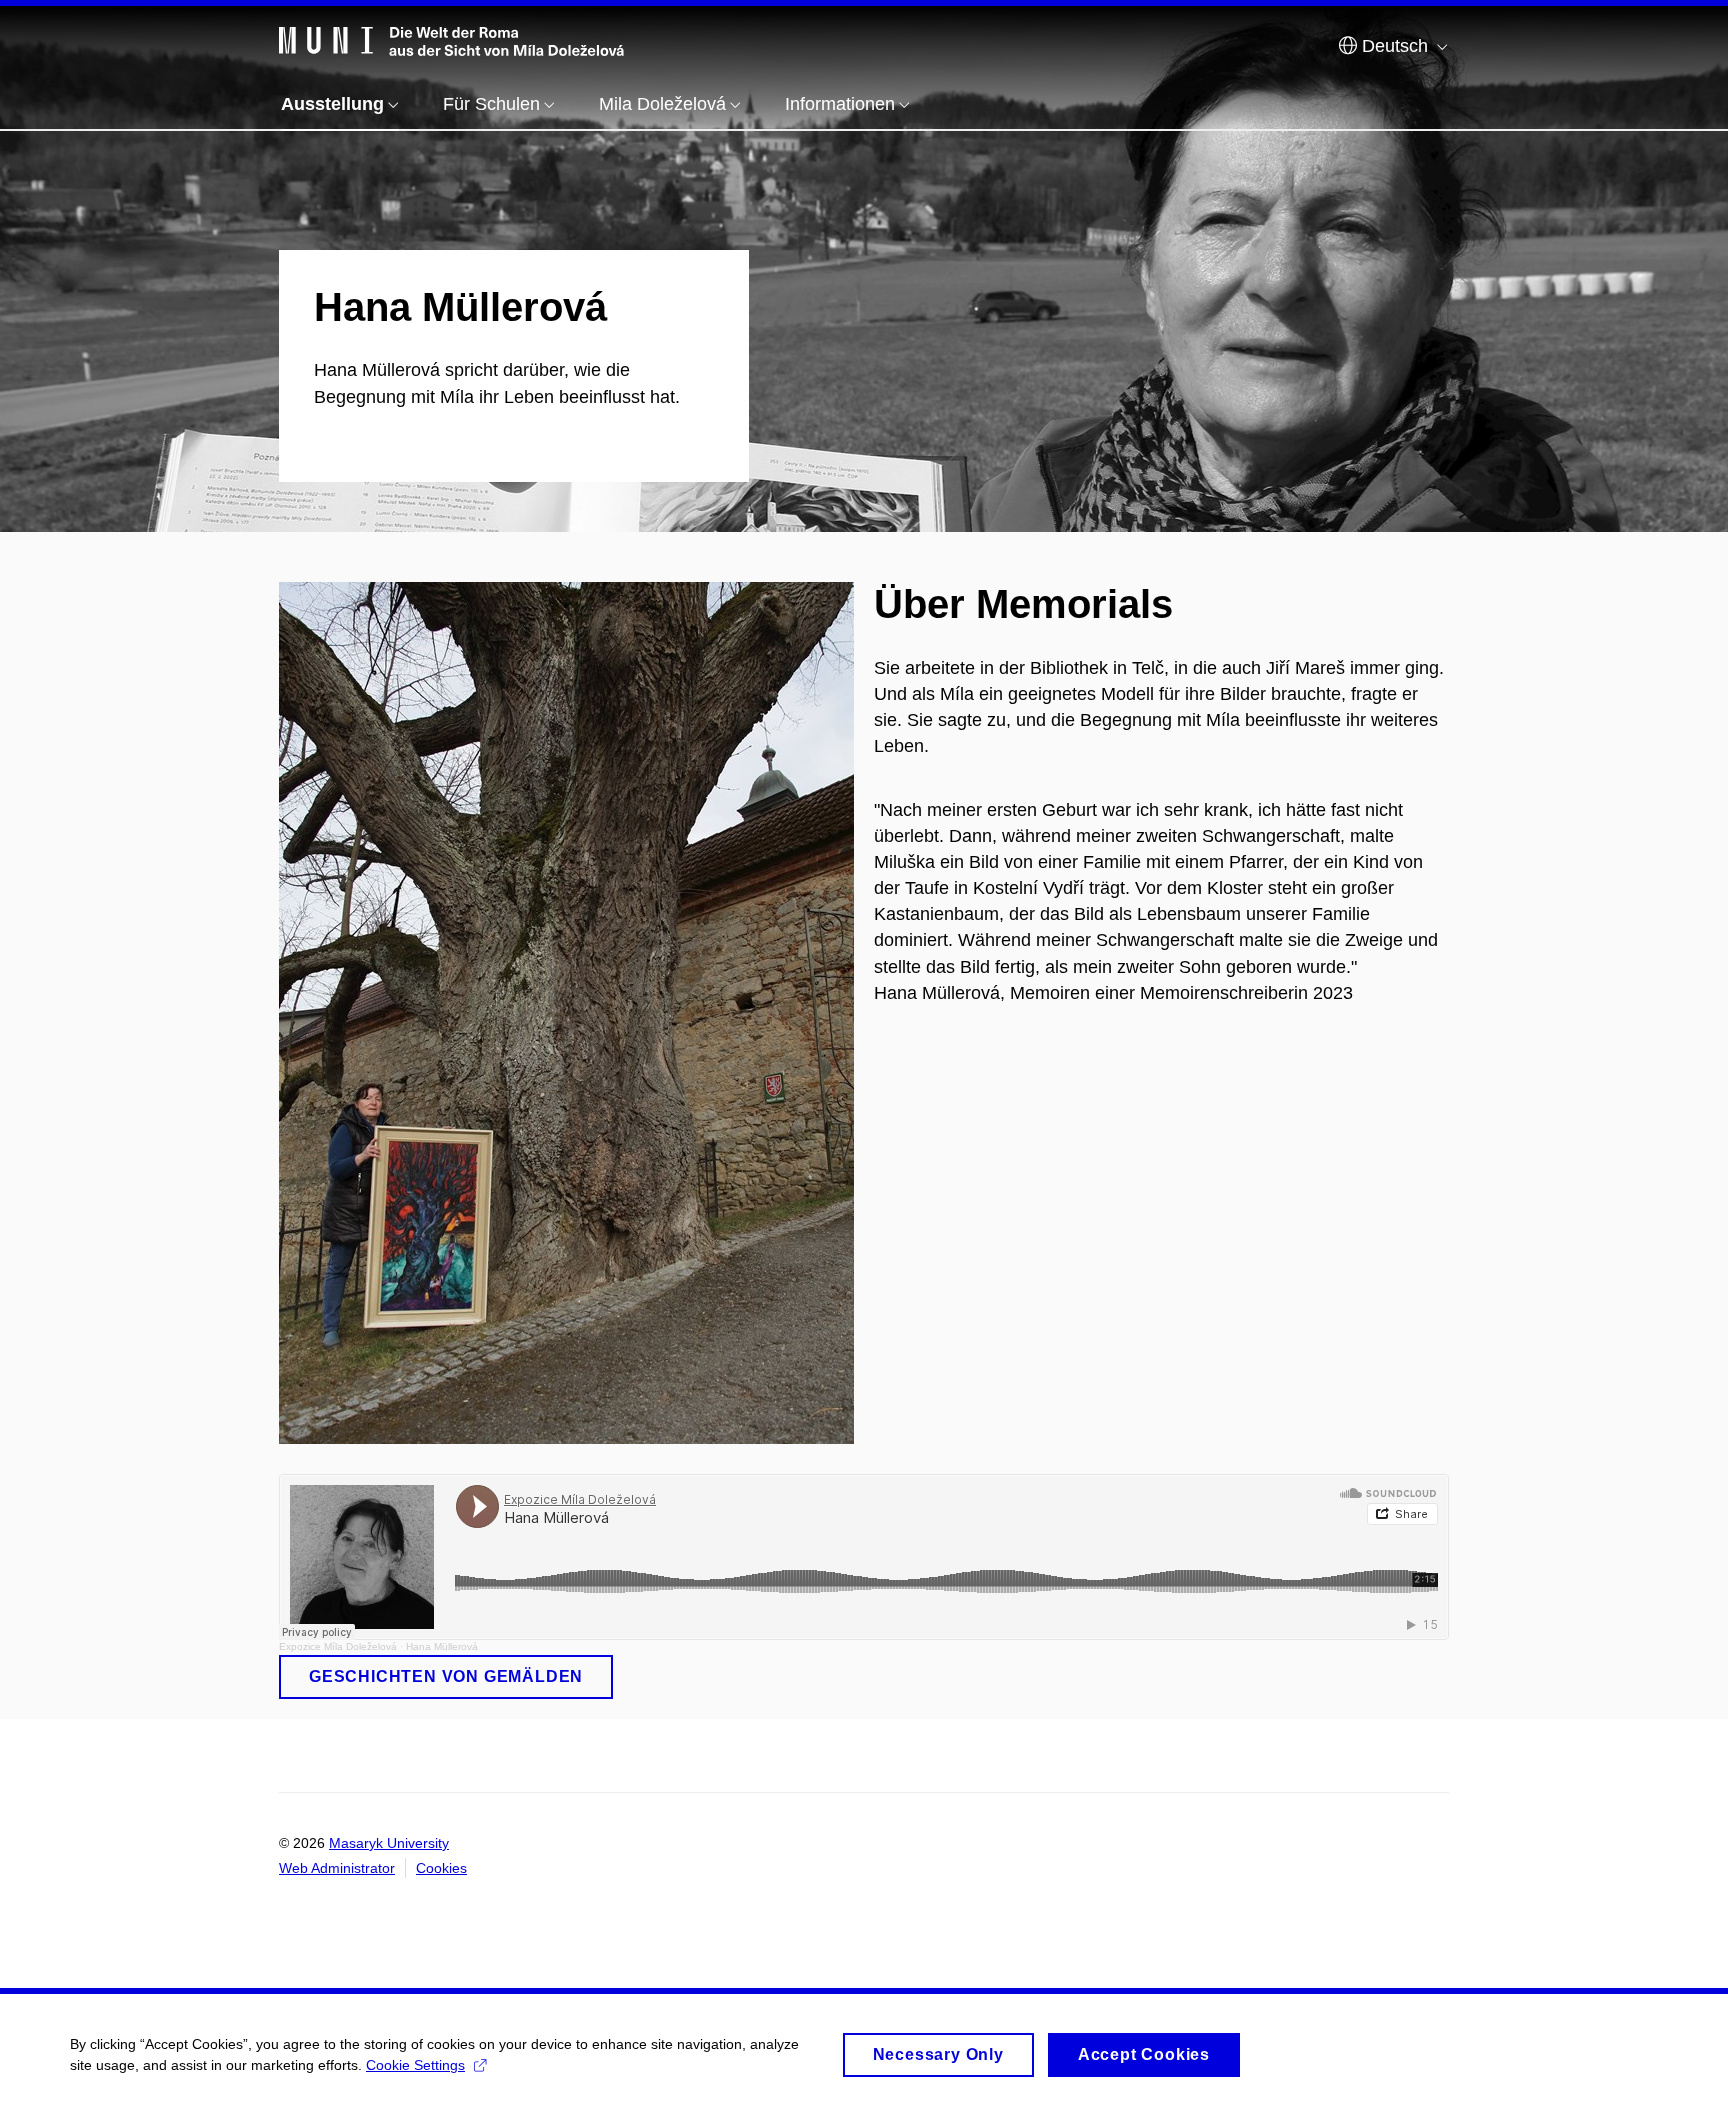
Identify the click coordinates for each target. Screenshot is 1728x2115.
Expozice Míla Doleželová (338, 1646)
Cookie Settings (415, 2065)
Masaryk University (389, 1843)
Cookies (441, 1868)
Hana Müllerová (442, 1646)
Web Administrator (337, 1868)
